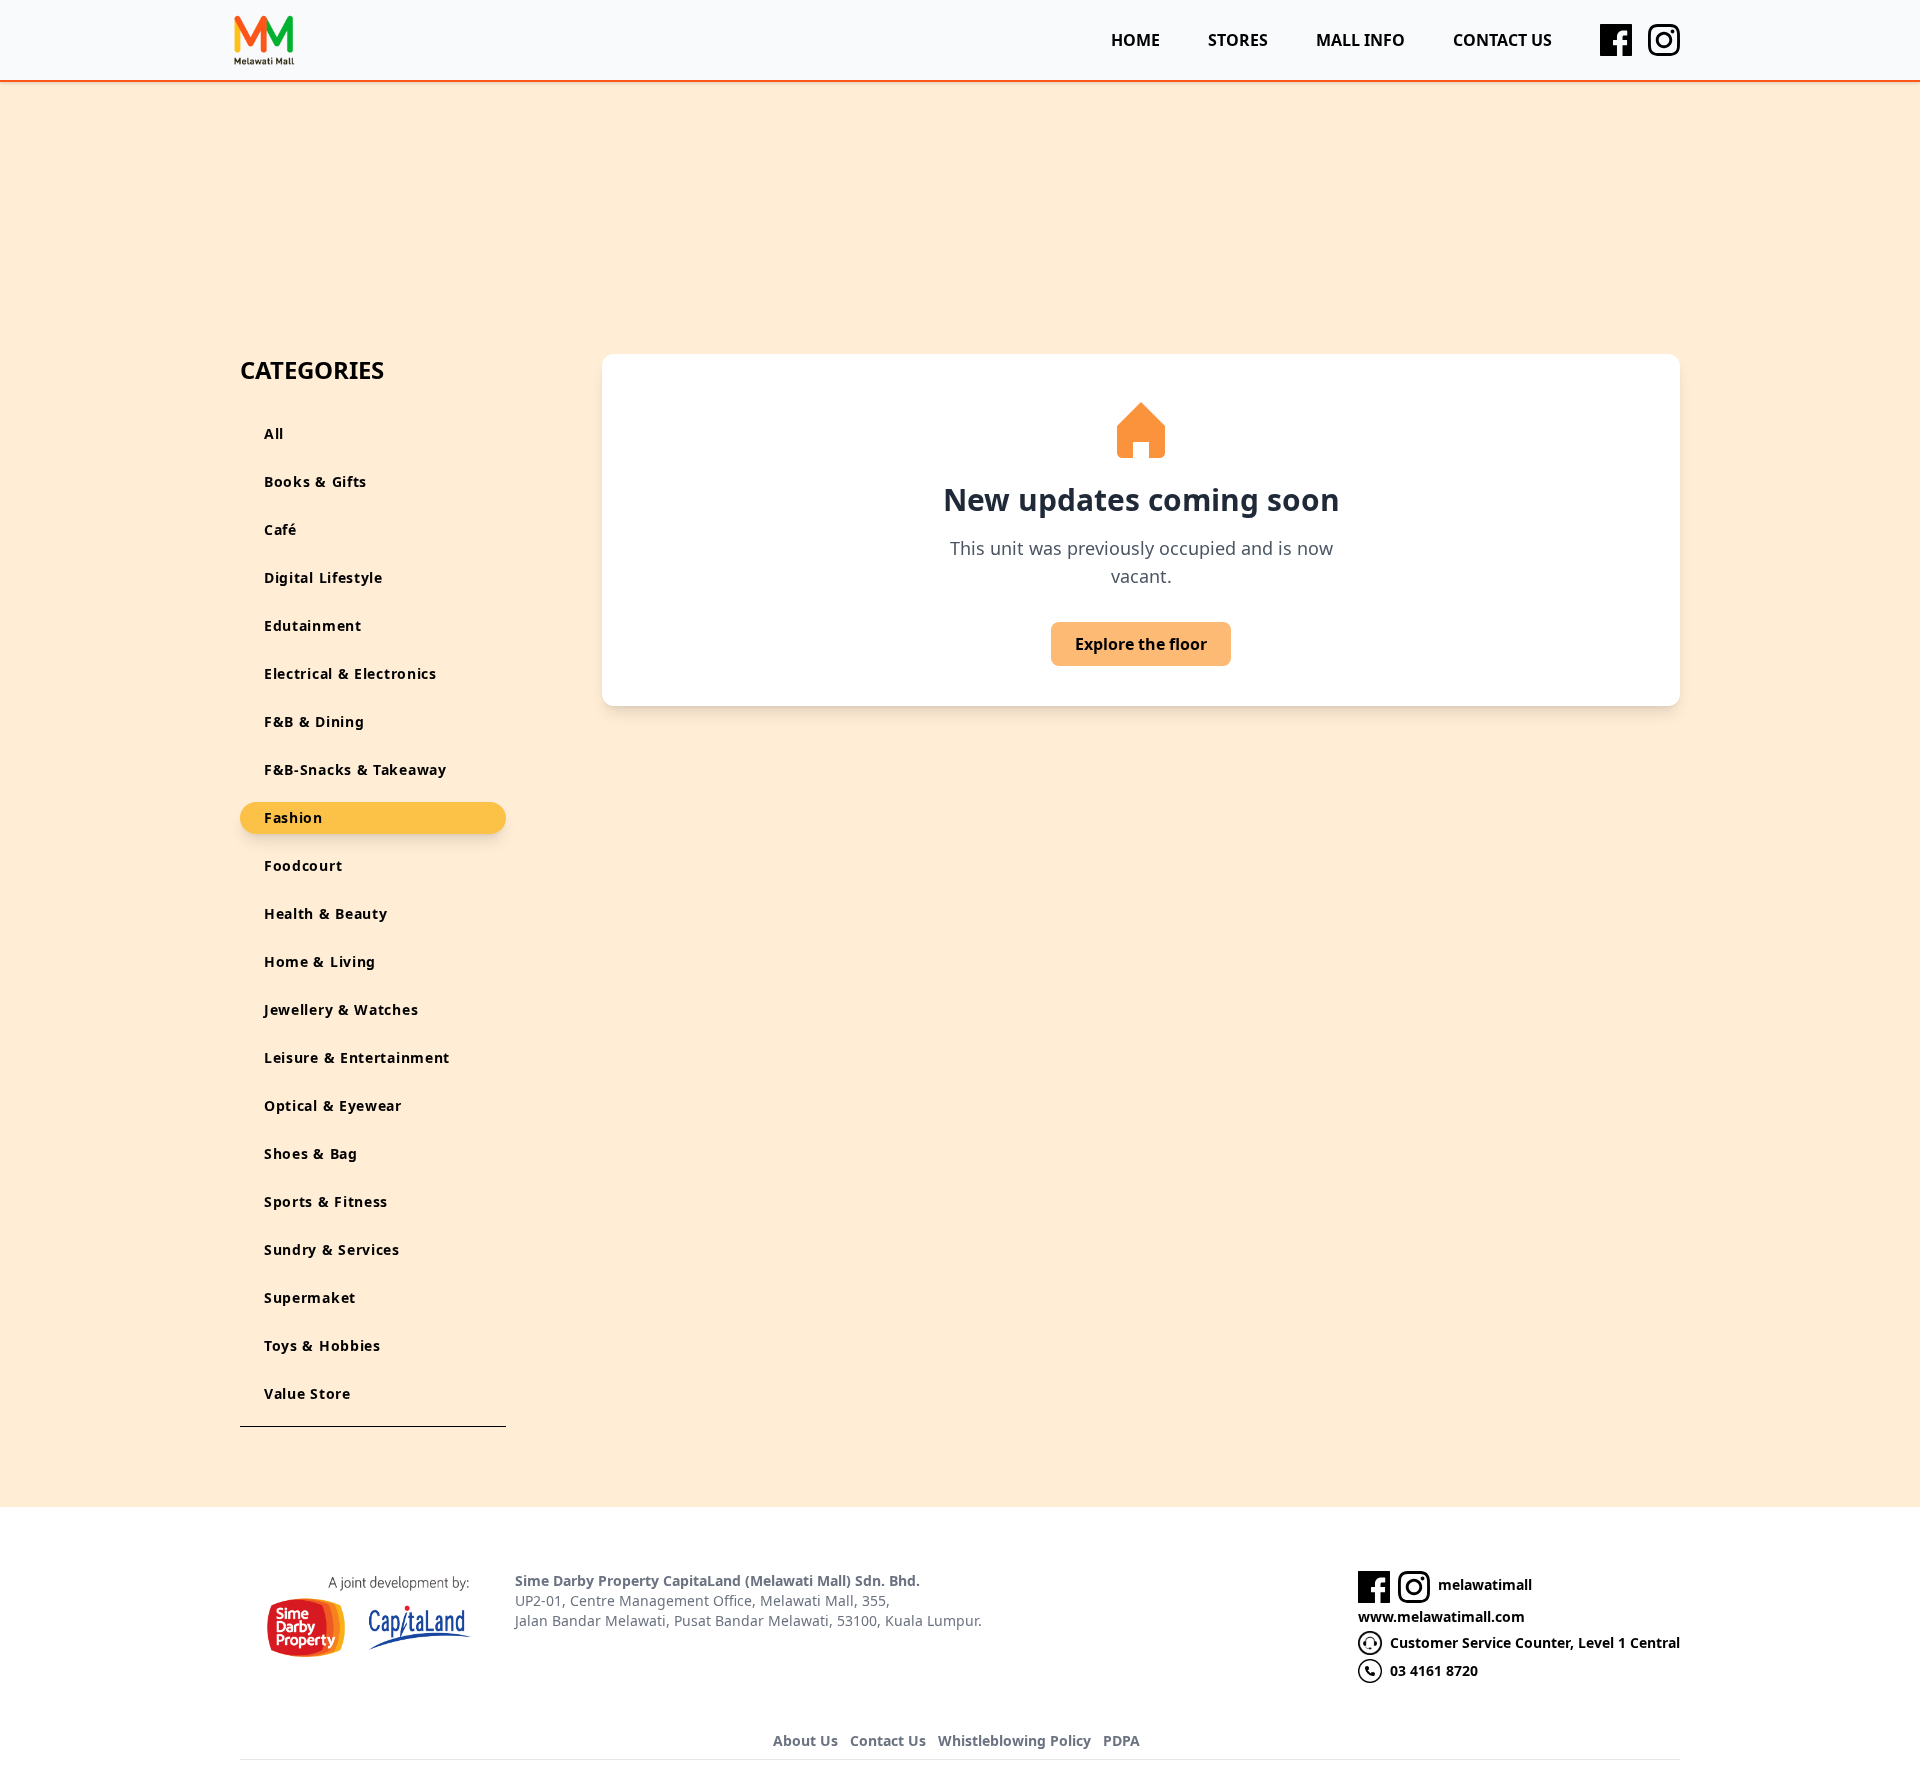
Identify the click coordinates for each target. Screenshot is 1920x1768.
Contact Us (888, 1740)
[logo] (264, 40)
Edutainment (313, 625)
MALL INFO (1360, 40)
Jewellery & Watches (341, 1009)
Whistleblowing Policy (1014, 1740)
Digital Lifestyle (323, 577)
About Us (805, 1740)
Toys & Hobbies (322, 1345)
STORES (1238, 40)
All (274, 433)
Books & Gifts (315, 481)
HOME (1135, 40)
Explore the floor (1141, 644)
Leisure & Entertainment (357, 1057)
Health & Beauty (326, 913)
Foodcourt (303, 865)
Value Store (307, 1393)
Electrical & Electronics (350, 673)
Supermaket (310, 1297)
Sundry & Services (332, 1249)
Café (280, 529)
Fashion (293, 817)
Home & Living (320, 961)
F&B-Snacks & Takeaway (355, 769)
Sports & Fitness (326, 1201)
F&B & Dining (314, 721)
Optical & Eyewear (333, 1105)
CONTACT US (1502, 40)
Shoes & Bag (311, 1153)
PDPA (1121, 1740)
